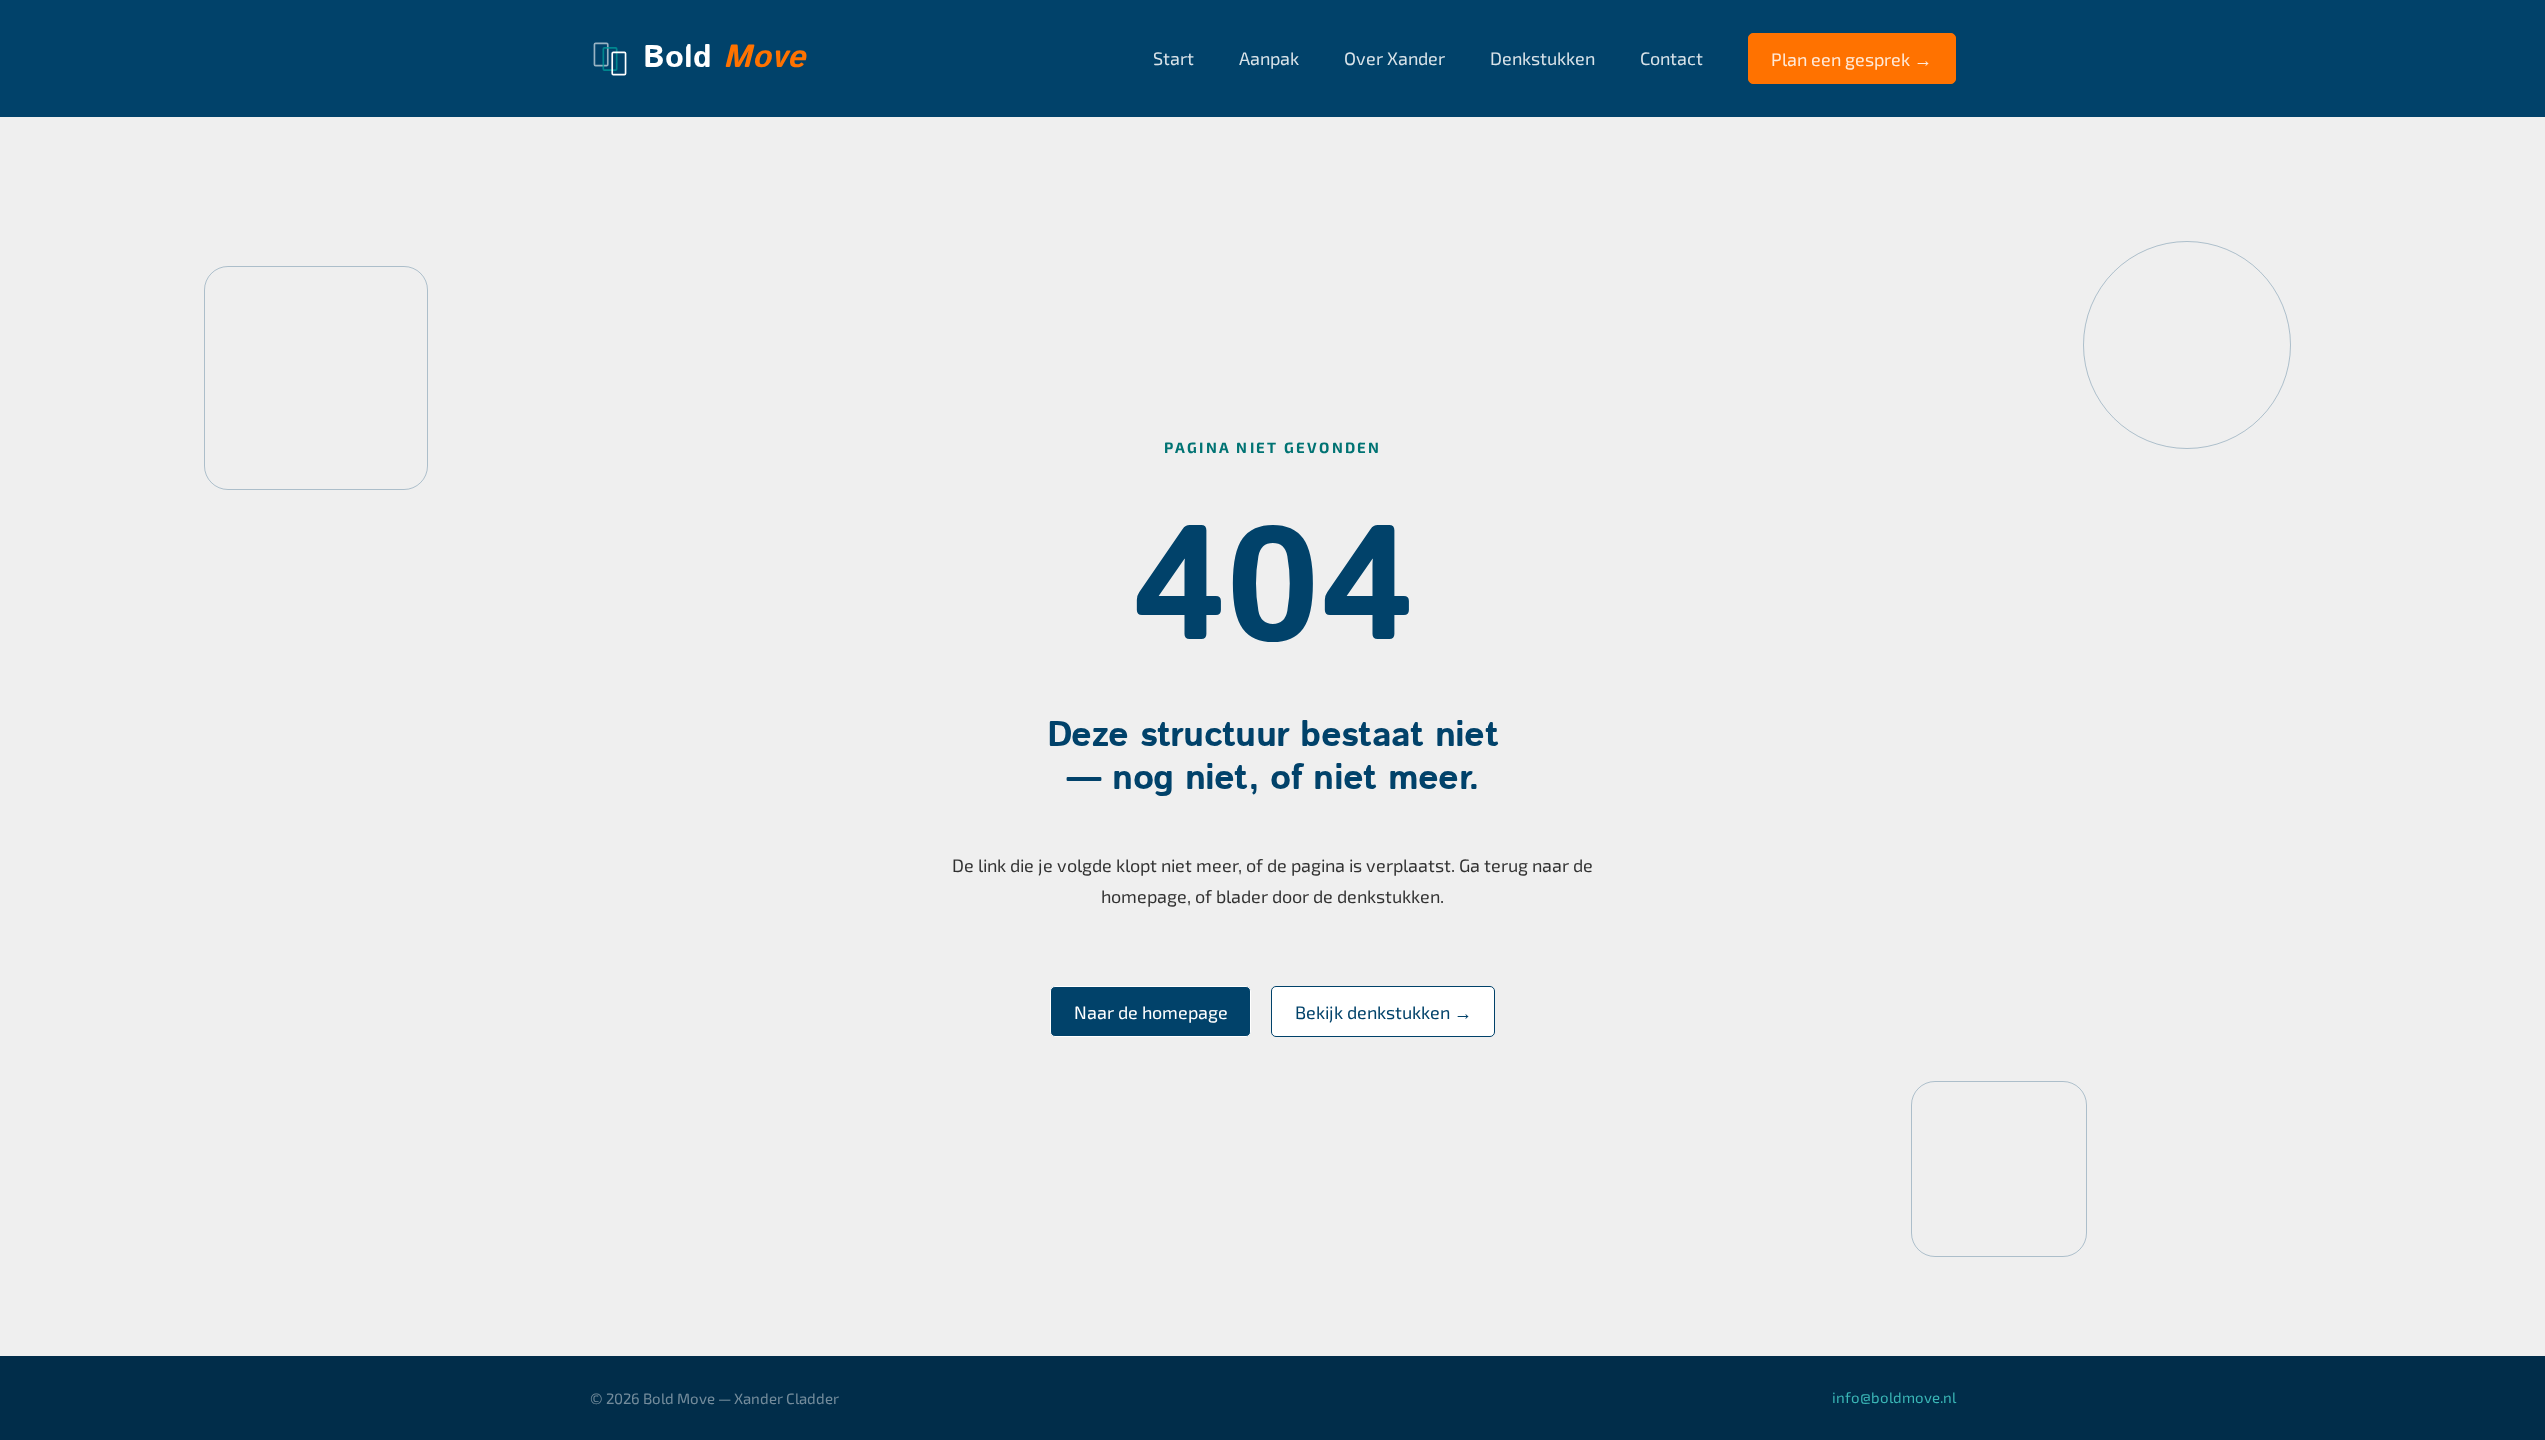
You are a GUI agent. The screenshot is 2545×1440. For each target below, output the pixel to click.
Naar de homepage (1151, 1012)
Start (1173, 58)
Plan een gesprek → (1851, 59)
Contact (1671, 58)
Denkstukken (1542, 58)
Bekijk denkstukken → (1383, 1012)
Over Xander (1394, 58)
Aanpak (1269, 58)
